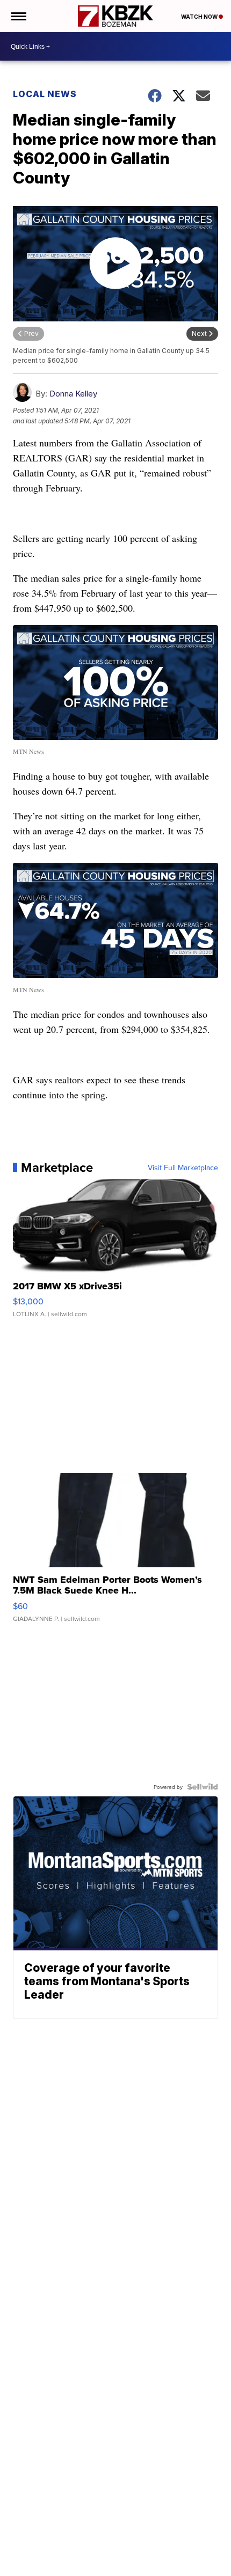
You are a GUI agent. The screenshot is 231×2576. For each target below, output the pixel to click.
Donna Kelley (73, 394)
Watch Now (200, 17)
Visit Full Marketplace (183, 1168)
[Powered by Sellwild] (203, 1787)
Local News (45, 94)
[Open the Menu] (18, 16)
